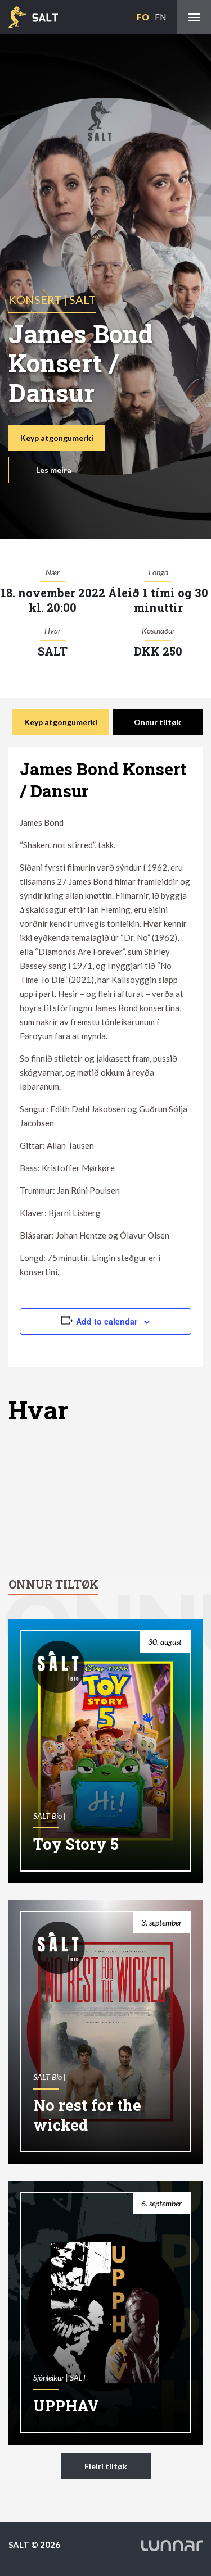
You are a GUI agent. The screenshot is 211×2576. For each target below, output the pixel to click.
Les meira (54, 470)
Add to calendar (107, 1321)
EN (160, 17)
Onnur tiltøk (158, 722)
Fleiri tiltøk (106, 2466)
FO (143, 17)
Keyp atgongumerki (57, 438)
